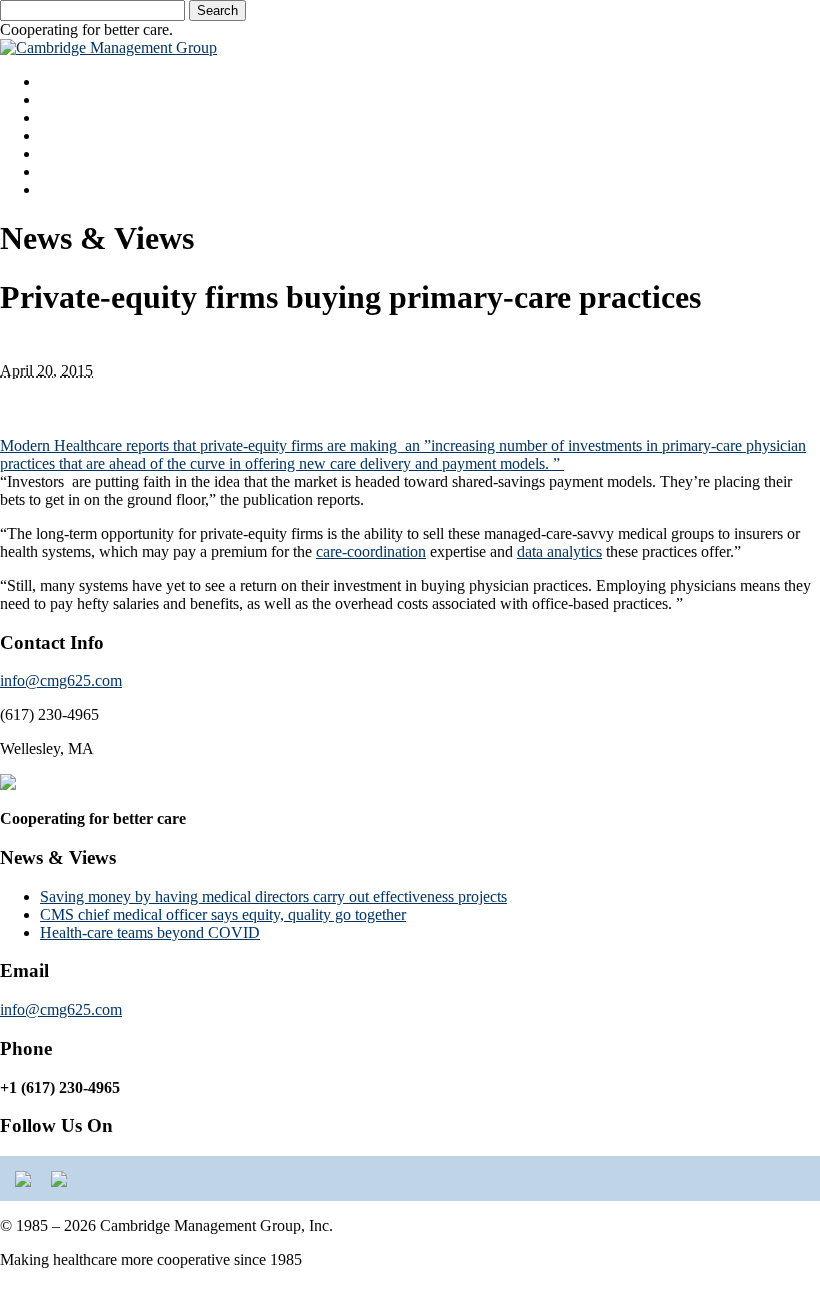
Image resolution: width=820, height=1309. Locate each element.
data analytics (559, 551)
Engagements (82, 135)
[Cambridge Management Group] (108, 47)
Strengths (69, 99)
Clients (62, 153)
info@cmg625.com (61, 680)
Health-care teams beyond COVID (150, 932)
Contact (64, 189)
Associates (73, 117)
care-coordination (371, 551)
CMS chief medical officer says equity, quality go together (223, 914)
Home (59, 81)
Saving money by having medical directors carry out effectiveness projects (273, 896)
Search (217, 10)
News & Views (88, 171)
